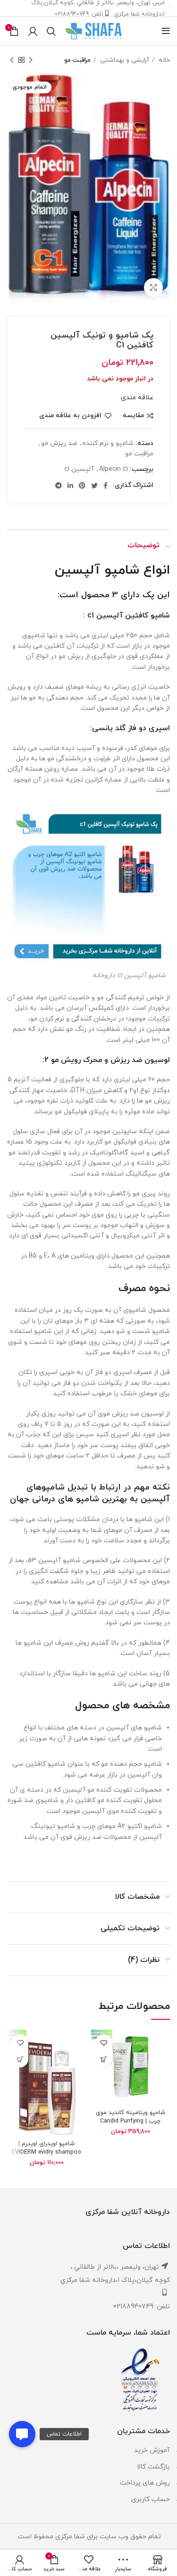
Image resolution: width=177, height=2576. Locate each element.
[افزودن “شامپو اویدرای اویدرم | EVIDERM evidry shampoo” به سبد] (20, 2059)
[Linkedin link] (70, 486)
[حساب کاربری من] (33, 31)
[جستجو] (51, 31)
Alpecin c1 (114, 469)
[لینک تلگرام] (59, 486)
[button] (22, 2434)
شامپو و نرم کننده (108, 443)
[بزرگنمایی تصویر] (153, 288)
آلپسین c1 (79, 469)
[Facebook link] (105, 486)
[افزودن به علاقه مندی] (104, 2043)
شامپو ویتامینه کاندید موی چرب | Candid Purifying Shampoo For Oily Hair (131, 2121)
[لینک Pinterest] (82, 486)
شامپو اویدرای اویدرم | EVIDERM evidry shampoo (46, 2148)
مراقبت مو (77, 60)
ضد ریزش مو (59, 443)
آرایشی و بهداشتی (124, 60)
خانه (163, 60)
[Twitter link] (94, 486)
